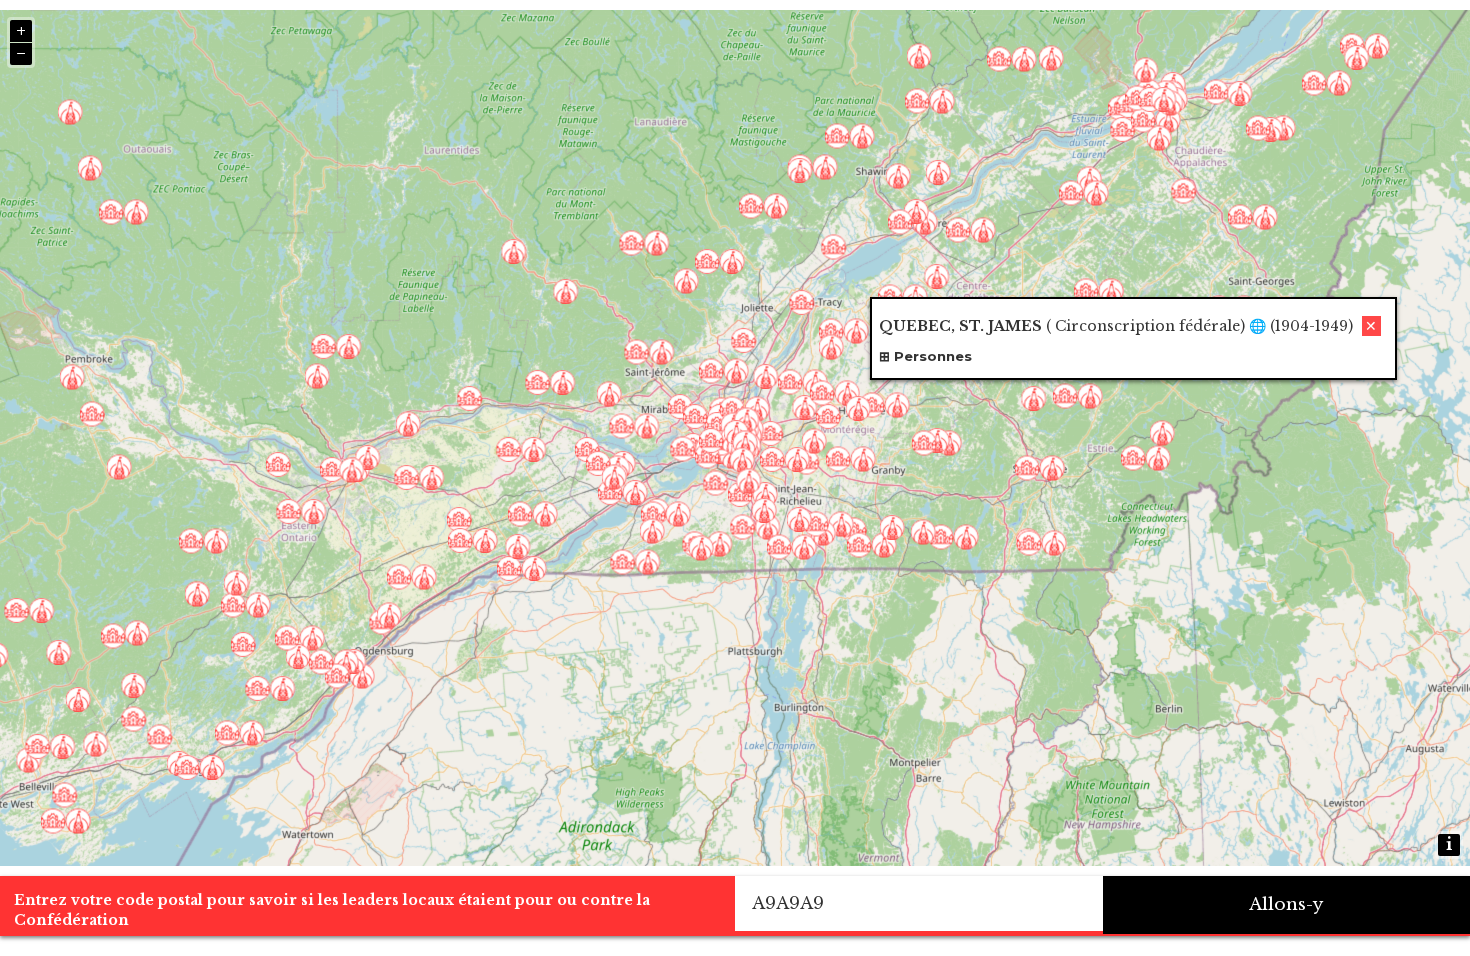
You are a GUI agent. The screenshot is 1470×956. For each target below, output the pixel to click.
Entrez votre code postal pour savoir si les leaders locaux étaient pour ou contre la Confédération (332, 910)
